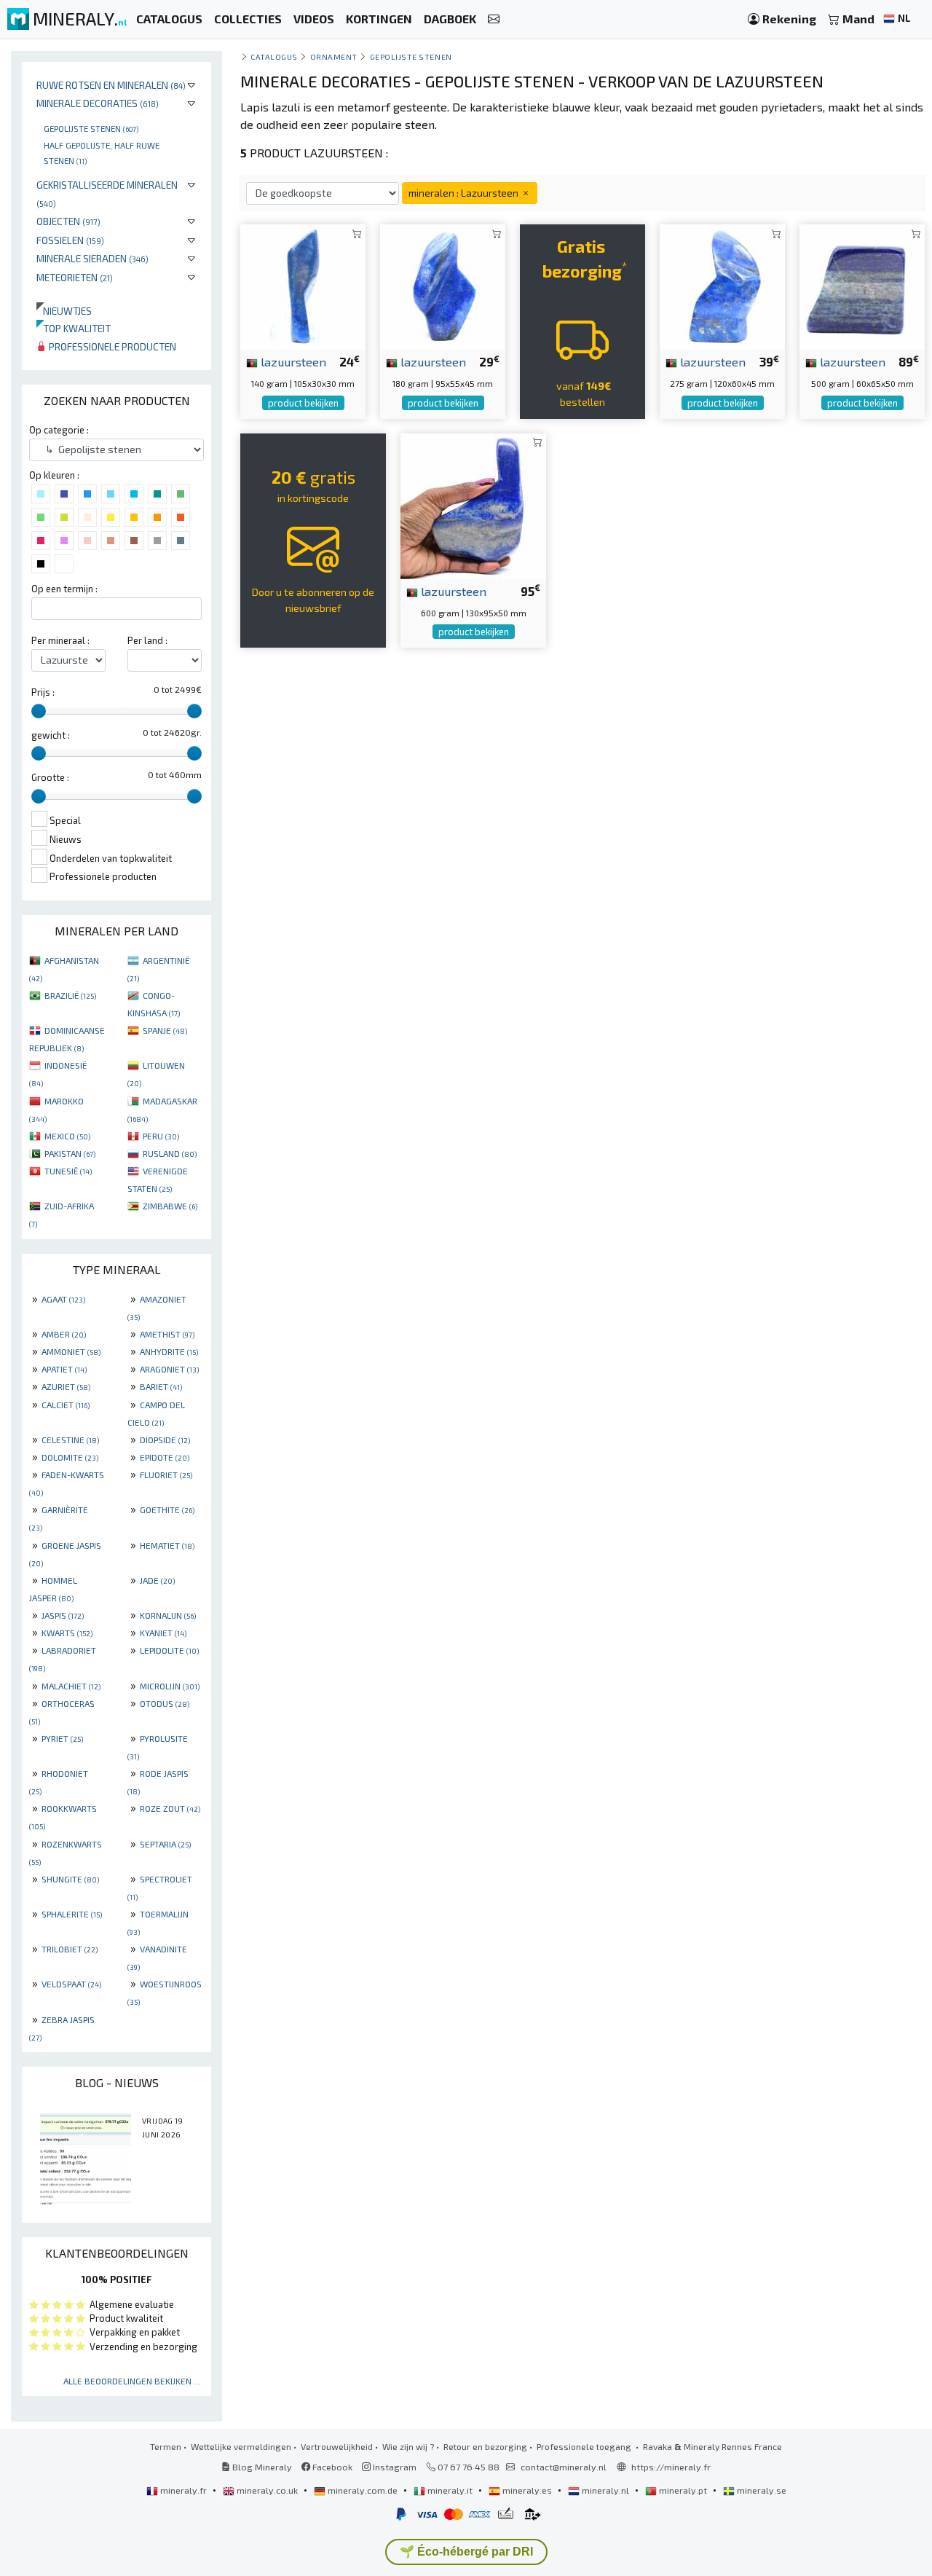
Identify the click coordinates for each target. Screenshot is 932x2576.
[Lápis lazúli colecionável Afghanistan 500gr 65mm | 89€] (862, 285)
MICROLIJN (170, 1686)
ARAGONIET (169, 1369)
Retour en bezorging (485, 2446)
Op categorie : (59, 430)
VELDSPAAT (71, 1984)
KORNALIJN (168, 1615)
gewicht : (51, 735)
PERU (161, 1136)
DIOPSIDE (165, 1440)
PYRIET (62, 1738)
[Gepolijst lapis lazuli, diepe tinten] (443, 285)
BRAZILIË (70, 995)
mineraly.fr (183, 2490)
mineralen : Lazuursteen (465, 193)
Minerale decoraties (98, 103)
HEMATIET (167, 1545)
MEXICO (67, 1136)
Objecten (68, 221)
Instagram (394, 2467)
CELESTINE (70, 1440)
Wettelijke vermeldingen (241, 2446)
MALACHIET (71, 1686)
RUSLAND (170, 1153)
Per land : (147, 640)
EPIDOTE (165, 1457)
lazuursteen (292, 361)
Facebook (331, 2467)
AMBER (64, 1334)
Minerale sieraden (92, 258)
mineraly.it (450, 2490)
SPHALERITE (72, 1914)
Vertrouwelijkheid (337, 2446)
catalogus (274, 56)
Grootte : (50, 777)
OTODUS (165, 1703)
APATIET (64, 1369)
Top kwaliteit (74, 328)
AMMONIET (71, 1351)
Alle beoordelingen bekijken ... (132, 2381)
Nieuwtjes (64, 311)
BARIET (161, 1386)
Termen (166, 2446)
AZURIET (66, 1386)
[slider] (39, 711)
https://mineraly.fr (671, 2467)
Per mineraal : (60, 640)
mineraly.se (761, 2490)
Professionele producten (111, 346)
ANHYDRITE (169, 1351)
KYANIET (163, 1633)
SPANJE (165, 1030)
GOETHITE (167, 1509)
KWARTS (67, 1633)
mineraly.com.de (363, 2490)
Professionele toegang (585, 2446)
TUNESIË (68, 1171)
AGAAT (63, 1299)
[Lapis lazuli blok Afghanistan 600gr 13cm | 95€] (473, 504)
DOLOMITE (70, 1457)
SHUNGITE (70, 1879)
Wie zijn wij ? (408, 2446)
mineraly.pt (683, 2490)
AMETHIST (167, 1334)
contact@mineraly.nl (564, 2467)
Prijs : (43, 692)
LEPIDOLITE (169, 1650)
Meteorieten (75, 277)
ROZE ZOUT (170, 1808)
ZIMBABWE (170, 1206)
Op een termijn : (64, 589)
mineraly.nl (605, 2490)
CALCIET (66, 1405)
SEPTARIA (165, 1844)
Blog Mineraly (261, 2467)
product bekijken (303, 403)
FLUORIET (166, 1474)
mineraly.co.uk (267, 2490)
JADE (157, 1580)
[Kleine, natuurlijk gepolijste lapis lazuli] (303, 285)
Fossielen (70, 240)
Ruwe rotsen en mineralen (111, 85)
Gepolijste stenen (91, 128)
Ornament (334, 56)
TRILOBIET (70, 1949)
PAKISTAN (70, 1153)
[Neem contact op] (494, 19)
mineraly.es (527, 2490)
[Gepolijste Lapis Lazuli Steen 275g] (722, 285)
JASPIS (63, 1615)
